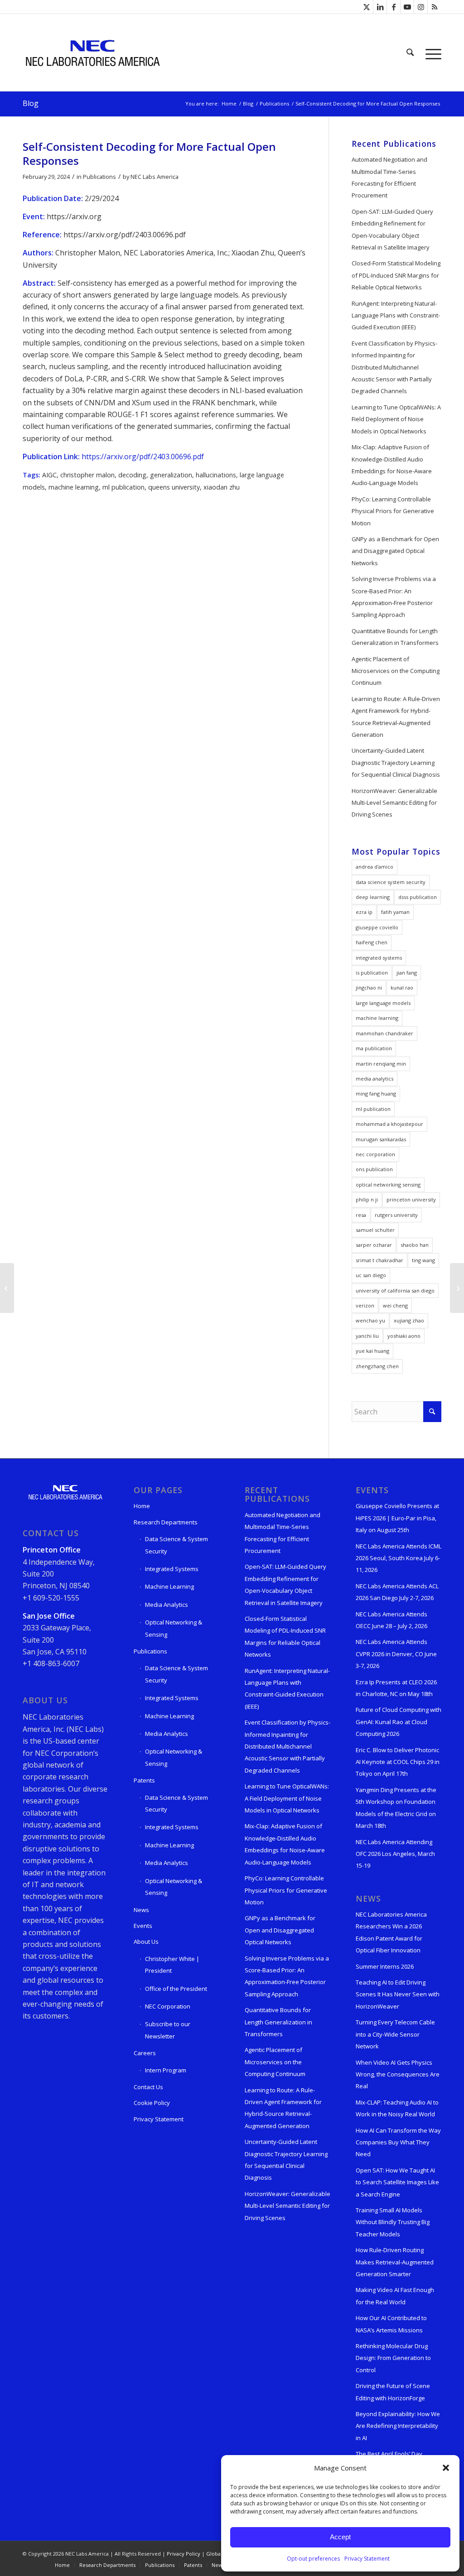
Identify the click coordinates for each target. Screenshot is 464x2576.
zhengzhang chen (377, 1366)
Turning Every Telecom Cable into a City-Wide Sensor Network (395, 2034)
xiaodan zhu (222, 487)
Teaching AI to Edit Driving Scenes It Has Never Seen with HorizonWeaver (398, 1994)
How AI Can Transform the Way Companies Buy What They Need (398, 2142)
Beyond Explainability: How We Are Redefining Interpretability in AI (398, 2426)
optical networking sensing (388, 1185)
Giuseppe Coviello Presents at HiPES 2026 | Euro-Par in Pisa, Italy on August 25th (397, 1518)
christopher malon (87, 475)
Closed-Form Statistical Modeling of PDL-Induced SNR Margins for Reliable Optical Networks (396, 275)
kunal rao (402, 988)
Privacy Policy (184, 2554)
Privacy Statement (367, 2559)
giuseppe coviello (377, 927)
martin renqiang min (381, 1064)
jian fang (407, 973)
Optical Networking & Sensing (174, 1628)
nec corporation (375, 1154)
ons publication (374, 1169)
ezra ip (364, 912)
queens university (174, 487)
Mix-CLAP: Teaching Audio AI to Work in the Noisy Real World (397, 2108)
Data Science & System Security (176, 1545)
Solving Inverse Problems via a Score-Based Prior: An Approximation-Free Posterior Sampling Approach (394, 597)
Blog (31, 103)
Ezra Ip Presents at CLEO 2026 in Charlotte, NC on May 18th (396, 1688)
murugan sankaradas (381, 1139)
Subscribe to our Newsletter (168, 2030)
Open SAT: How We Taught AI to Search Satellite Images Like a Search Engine (397, 2182)
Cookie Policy (152, 2103)
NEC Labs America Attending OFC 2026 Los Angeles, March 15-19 (395, 1854)
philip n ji (367, 1199)
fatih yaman (395, 912)
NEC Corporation (168, 2006)
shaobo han (415, 1245)
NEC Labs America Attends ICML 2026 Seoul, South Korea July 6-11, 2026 (399, 1558)
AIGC (49, 475)
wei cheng (395, 1305)
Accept (340, 2537)
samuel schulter (375, 1230)
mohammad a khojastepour (389, 1124)
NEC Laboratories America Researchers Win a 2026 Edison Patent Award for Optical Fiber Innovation (391, 1932)
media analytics (375, 1079)
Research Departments (166, 1522)
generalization (171, 475)
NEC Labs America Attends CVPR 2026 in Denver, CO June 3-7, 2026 (396, 1654)
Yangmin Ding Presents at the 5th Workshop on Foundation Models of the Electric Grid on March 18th (396, 1808)
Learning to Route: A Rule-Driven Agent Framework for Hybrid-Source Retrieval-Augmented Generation (396, 717)
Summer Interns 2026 (385, 1966)
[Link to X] (366, 7)
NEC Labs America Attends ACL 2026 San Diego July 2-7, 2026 (397, 1592)
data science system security (391, 882)
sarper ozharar (374, 1245)
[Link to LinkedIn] (380, 7)
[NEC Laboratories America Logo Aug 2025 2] (92, 53)
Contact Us (148, 2087)
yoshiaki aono (404, 1336)
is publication (372, 973)
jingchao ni (369, 988)
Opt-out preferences (313, 2559)
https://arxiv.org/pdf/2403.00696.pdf (143, 457)
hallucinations (216, 475)
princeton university (411, 1199)
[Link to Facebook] (394, 7)
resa (361, 1215)
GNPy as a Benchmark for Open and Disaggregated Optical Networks (395, 551)
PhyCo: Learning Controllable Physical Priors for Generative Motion (393, 511)
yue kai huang (372, 1351)
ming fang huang (376, 1093)
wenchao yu (370, 1320)
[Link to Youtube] (407, 7)
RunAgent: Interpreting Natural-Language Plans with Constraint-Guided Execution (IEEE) (396, 315)
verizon (365, 1305)
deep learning (373, 897)
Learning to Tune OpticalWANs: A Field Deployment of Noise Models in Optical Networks (396, 419)
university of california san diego (395, 1290)
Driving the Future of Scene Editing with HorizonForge (393, 2392)
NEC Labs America (155, 177)
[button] (446, 2468)
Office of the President (176, 1989)
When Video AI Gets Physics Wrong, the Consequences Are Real (398, 2074)
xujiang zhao (409, 1320)
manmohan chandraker (384, 1033)
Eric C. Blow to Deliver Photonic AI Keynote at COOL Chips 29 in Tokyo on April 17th (398, 1762)
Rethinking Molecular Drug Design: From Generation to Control (393, 2358)
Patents (144, 1780)
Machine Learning (169, 1586)
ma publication (374, 1048)
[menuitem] (410, 53)
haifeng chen (372, 942)
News (141, 1910)
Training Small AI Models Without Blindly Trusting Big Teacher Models (393, 2222)
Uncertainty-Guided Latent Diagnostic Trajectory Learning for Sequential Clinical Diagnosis (396, 762)
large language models (383, 1003)
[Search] (410, 53)
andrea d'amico (375, 867)
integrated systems (379, 958)
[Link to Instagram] (421, 7)
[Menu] (430, 53)
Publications (99, 177)
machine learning (74, 487)
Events (143, 1926)
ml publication (123, 487)
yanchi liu (367, 1336)
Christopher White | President (172, 1965)
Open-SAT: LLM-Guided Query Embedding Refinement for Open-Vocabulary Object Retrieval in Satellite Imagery (392, 229)
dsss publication (418, 897)
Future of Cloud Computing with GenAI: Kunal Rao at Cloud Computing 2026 (399, 1722)
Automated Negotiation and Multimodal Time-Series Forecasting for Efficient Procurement (389, 177)
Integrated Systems (172, 1569)
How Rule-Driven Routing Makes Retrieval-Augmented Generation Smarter (395, 2262)
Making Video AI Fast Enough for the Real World (395, 2296)
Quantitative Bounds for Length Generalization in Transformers (395, 637)
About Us (146, 1942)
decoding (132, 475)
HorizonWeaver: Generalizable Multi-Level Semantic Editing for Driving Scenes (394, 803)
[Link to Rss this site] (435, 7)
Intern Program (166, 2070)
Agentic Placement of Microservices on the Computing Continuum (396, 671)
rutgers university (396, 1215)
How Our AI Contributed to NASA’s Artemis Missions (391, 2324)
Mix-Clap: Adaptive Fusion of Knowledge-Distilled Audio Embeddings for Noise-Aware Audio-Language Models (392, 465)
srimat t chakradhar (379, 1260)
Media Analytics (167, 1605)
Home (142, 1506)
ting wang (423, 1260)
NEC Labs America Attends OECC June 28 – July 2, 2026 (391, 1620)
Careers (145, 2053)
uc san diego (371, 1275)
